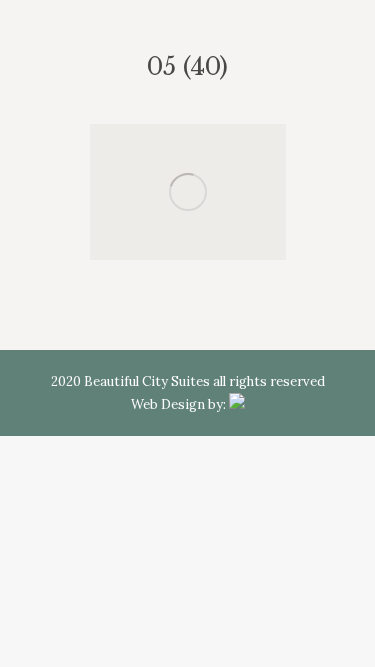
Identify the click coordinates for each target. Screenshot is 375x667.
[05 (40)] (188, 192)
